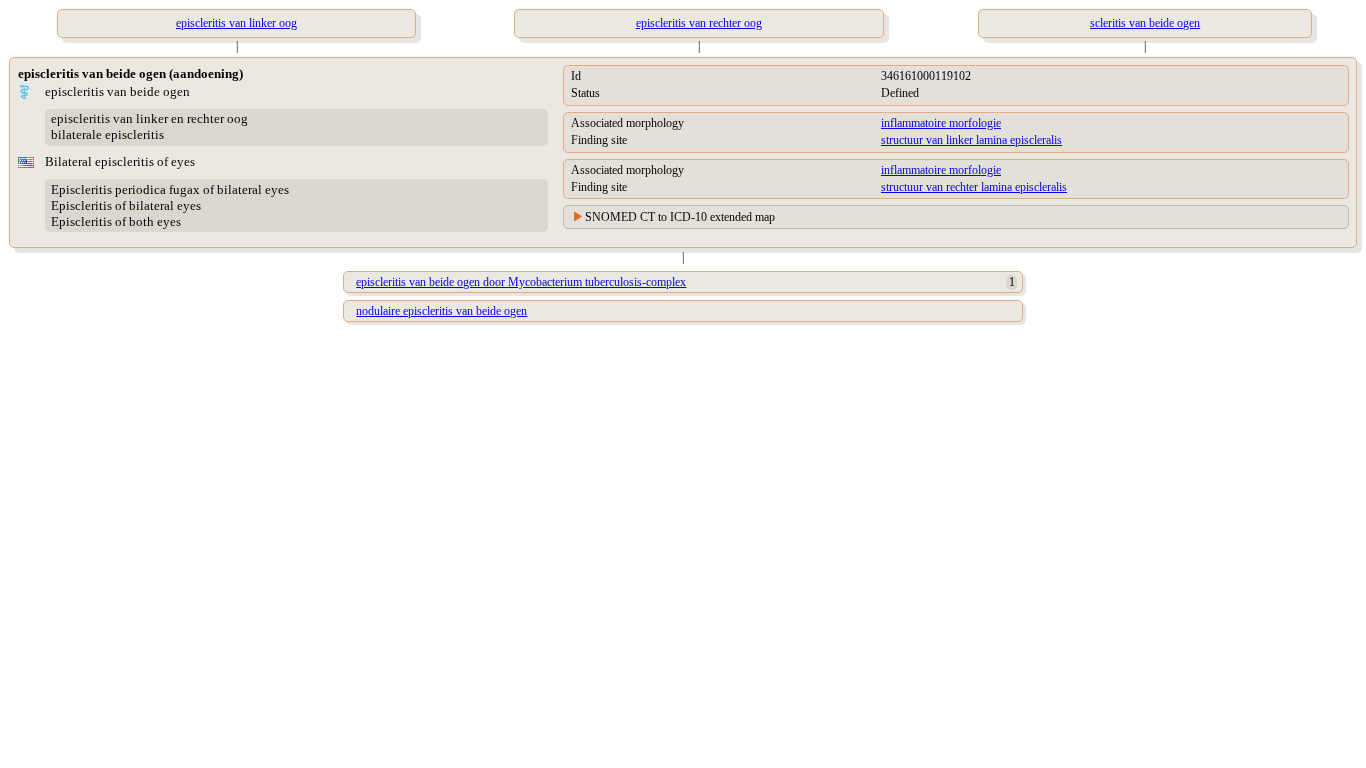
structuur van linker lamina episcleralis (971, 140)
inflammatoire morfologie (941, 123)
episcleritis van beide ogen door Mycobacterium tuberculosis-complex (521, 282)
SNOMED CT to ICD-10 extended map (680, 217)
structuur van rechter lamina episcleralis (974, 187)
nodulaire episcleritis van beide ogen (441, 311)
